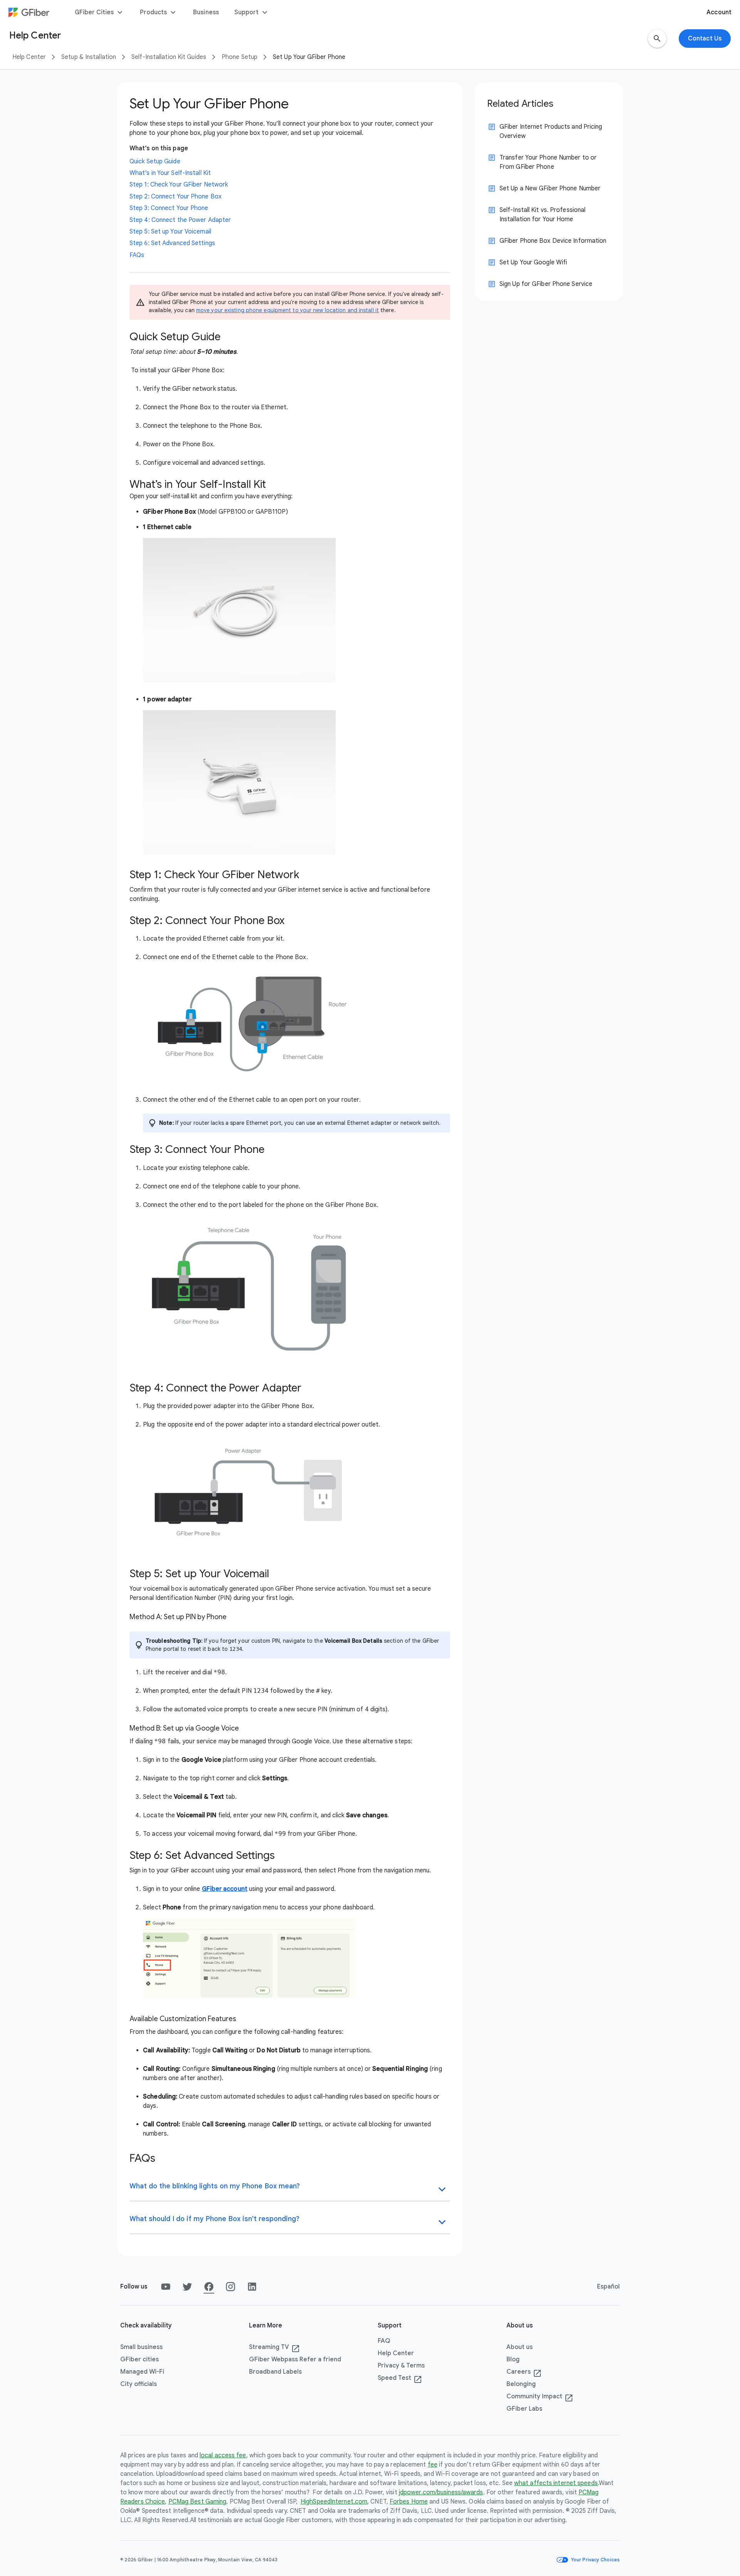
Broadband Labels (275, 2372)
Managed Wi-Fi (142, 2372)
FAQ (384, 2341)
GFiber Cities (100, 12)
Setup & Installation (89, 57)
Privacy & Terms (401, 2366)
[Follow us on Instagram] (230, 2287)
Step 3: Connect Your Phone (169, 208)
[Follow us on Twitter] (187, 2287)
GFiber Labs (524, 2409)
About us (520, 2347)
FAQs (137, 255)
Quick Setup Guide (155, 161)
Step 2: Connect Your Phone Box (176, 197)
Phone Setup (240, 57)
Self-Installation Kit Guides (169, 57)
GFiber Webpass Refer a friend (295, 2359)
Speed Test (400, 2378)
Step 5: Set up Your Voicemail (170, 232)
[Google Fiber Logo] (29, 12)
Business (206, 12)
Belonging (521, 2384)
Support (252, 12)
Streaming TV (274, 2347)
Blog (513, 2359)
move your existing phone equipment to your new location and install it (288, 310)
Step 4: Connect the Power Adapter (180, 220)
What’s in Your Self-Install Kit (170, 173)
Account (719, 12)
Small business (141, 2347)
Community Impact (540, 2397)
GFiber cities (140, 2359)
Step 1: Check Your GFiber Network (179, 185)
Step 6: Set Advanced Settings (172, 243)
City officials (139, 2384)
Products (159, 12)
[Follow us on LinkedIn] (252, 2287)
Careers (524, 2372)
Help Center (29, 57)
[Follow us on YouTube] (166, 2287)
